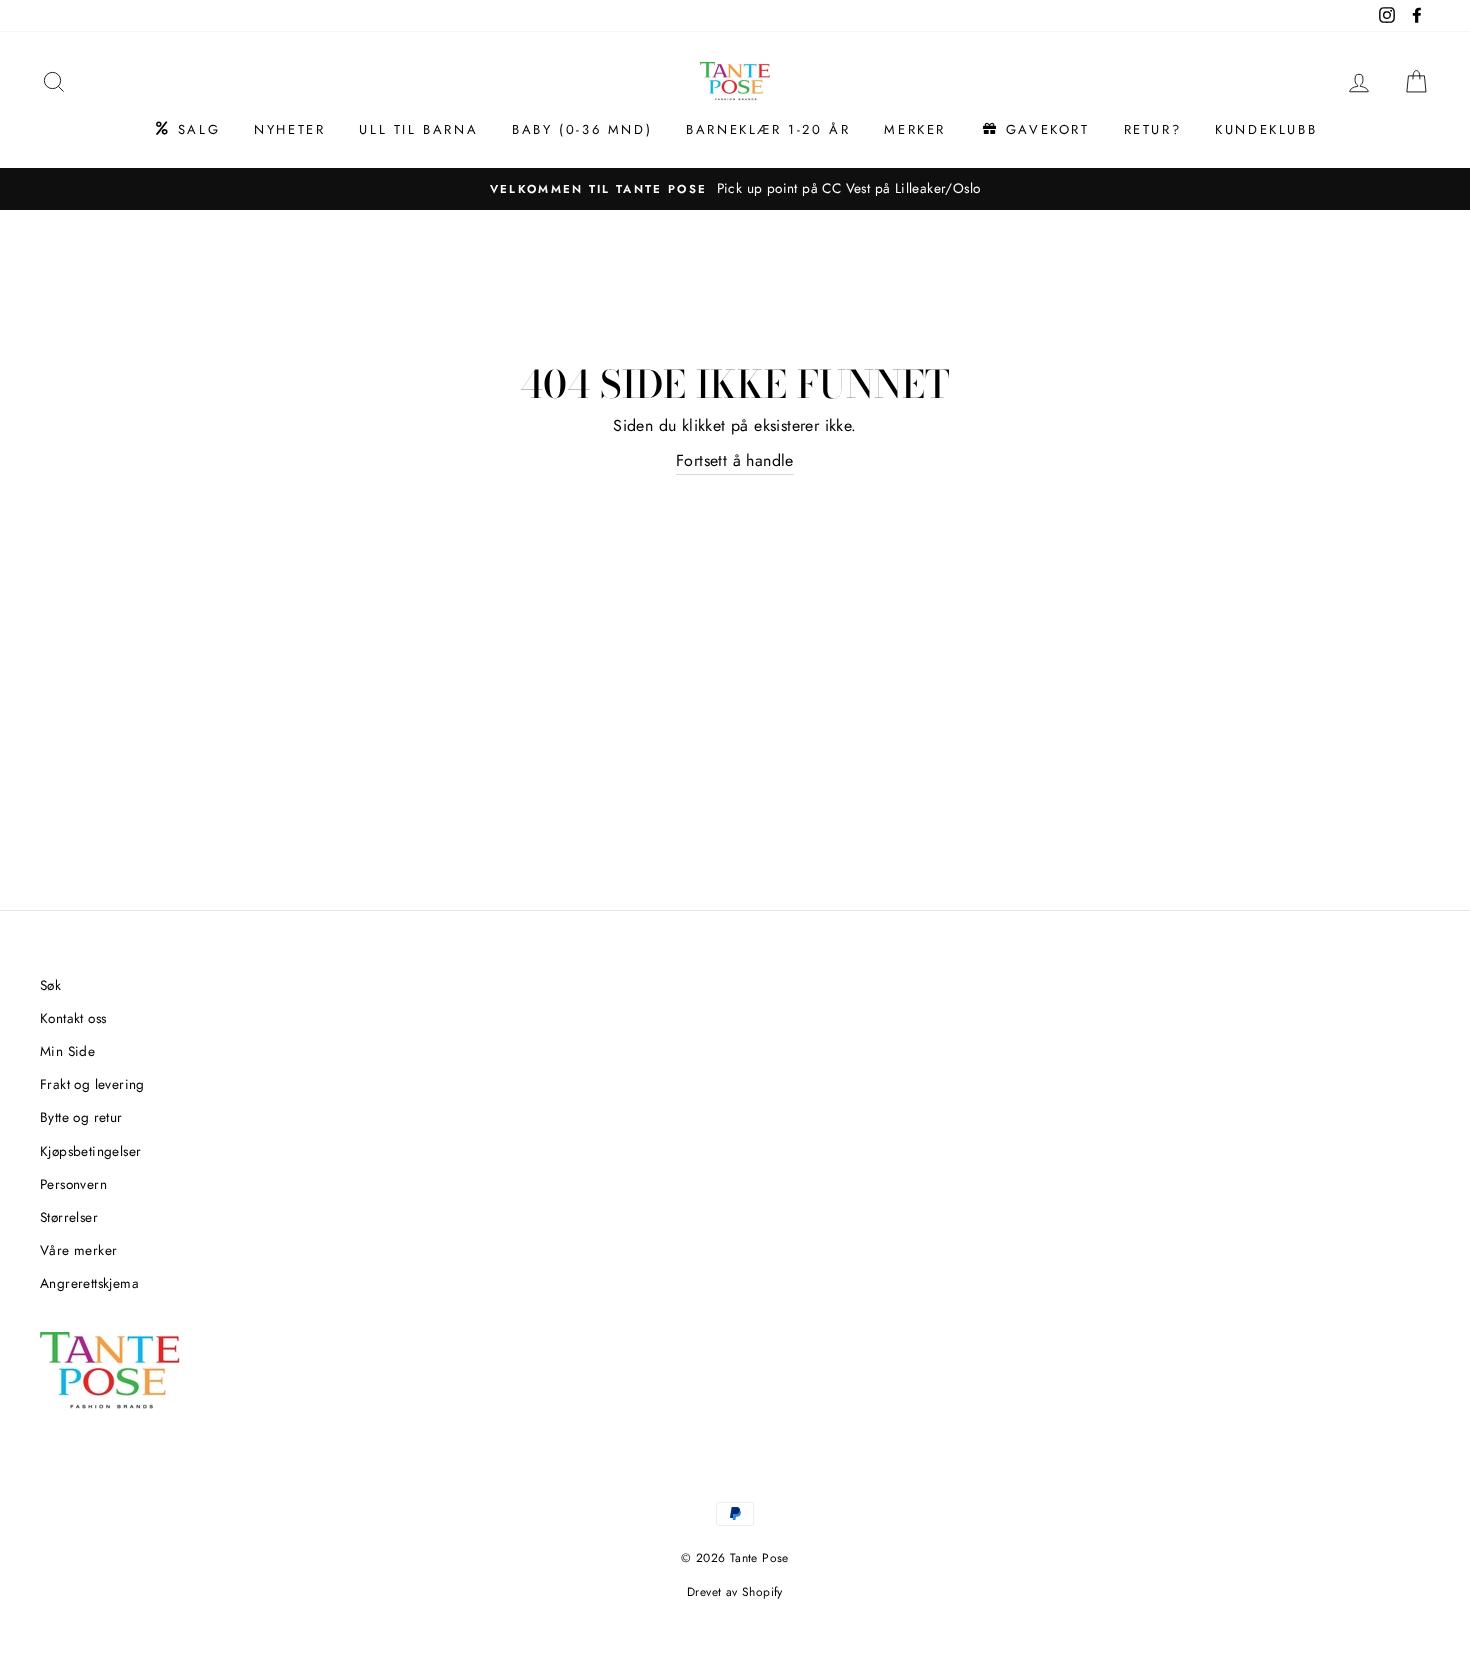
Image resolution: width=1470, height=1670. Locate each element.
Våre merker (78, 1250)
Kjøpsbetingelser (90, 1151)
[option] (735, 189)
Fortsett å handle (735, 460)
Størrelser (69, 1217)
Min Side (67, 1051)
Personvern (73, 1184)
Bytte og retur (81, 1117)
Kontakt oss (73, 1018)
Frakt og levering (92, 1084)
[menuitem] (186, 130)
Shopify (762, 1592)
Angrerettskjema (89, 1283)
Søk (50, 985)
